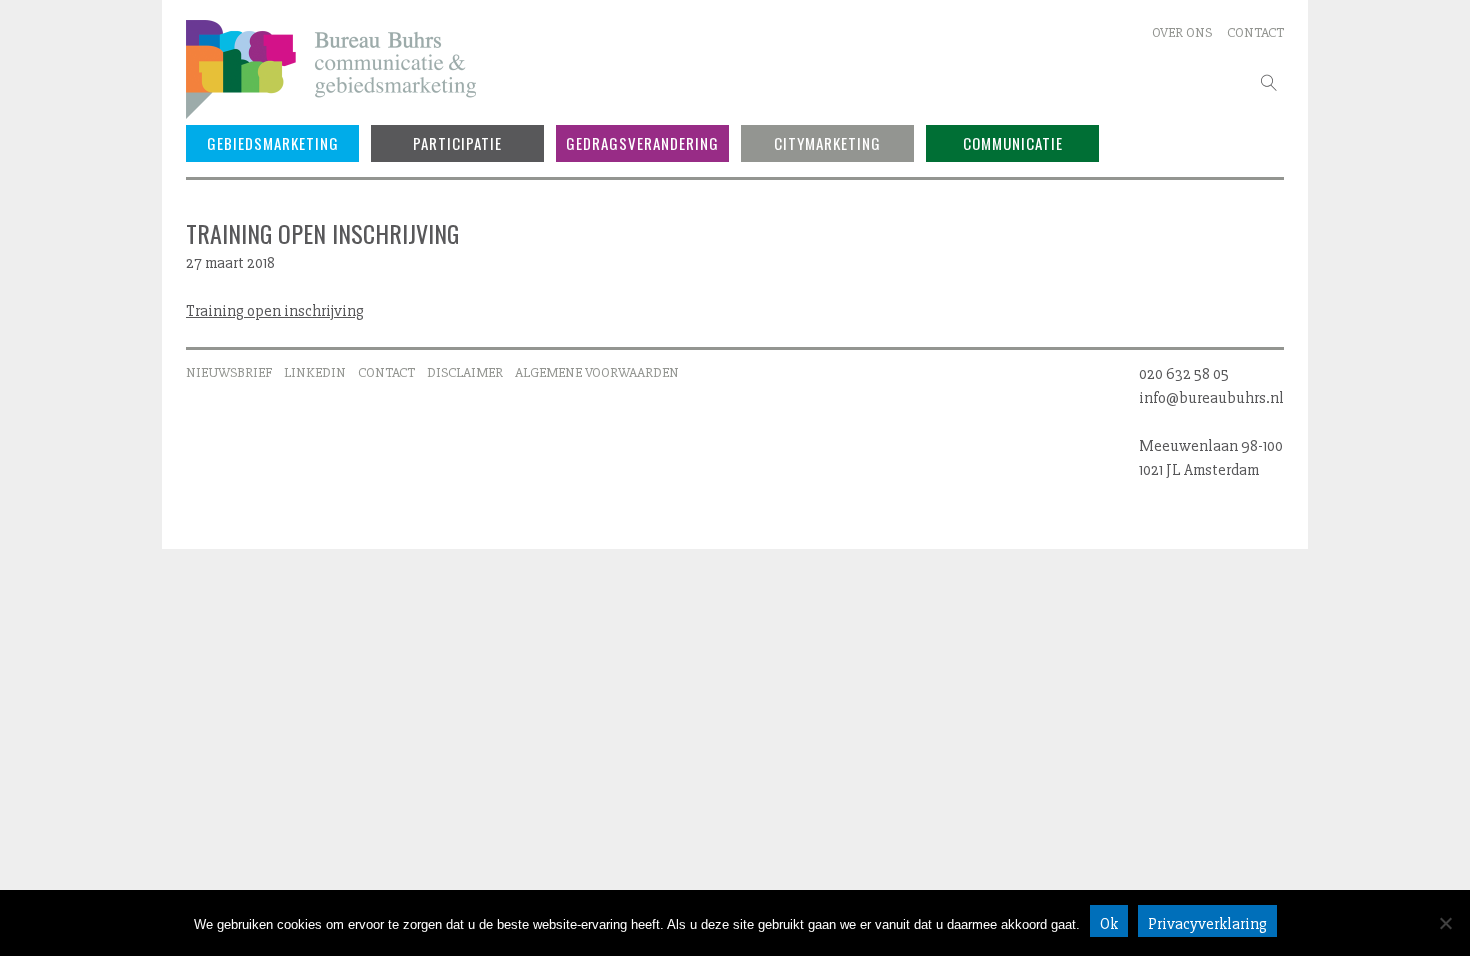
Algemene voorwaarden (597, 372)
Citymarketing (827, 143)
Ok (1109, 924)
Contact (1255, 32)
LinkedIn (315, 372)
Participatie (457, 143)
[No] (1445, 923)
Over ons (1182, 32)
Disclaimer (465, 372)
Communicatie (1013, 143)
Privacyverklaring (1207, 924)
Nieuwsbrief (229, 372)
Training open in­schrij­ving (275, 311)
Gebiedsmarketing (273, 143)
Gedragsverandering (642, 143)
